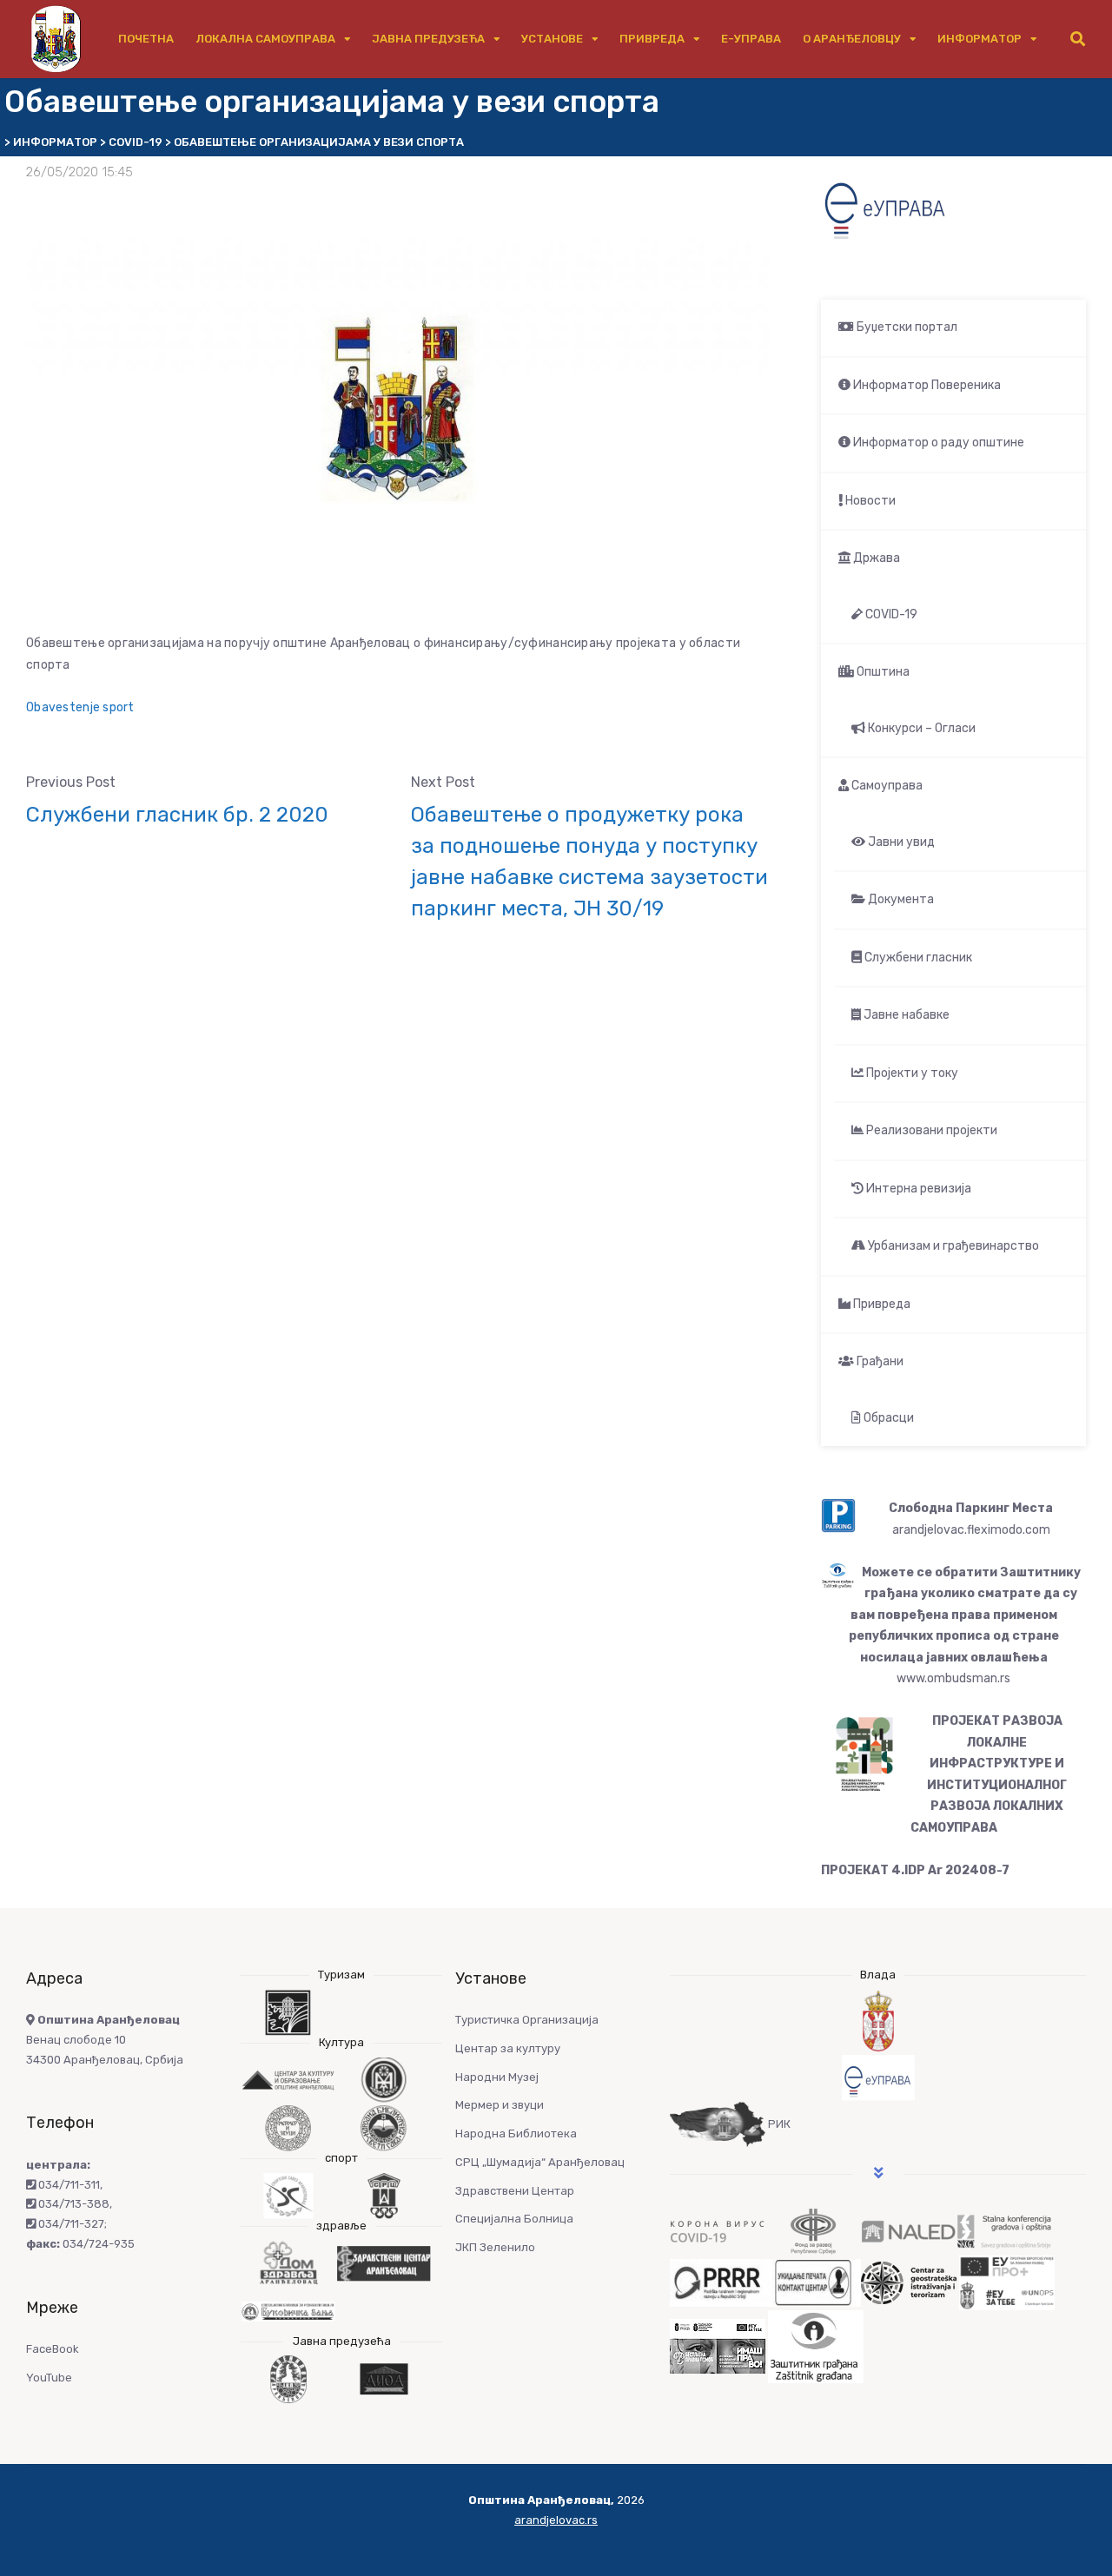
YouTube (49, 2378)
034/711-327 (70, 2224)
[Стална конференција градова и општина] (1004, 2231)
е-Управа (751, 39)
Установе (552, 39)
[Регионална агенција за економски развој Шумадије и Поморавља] (718, 2282)
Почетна (146, 39)
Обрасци (887, 1418)
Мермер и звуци (500, 2105)
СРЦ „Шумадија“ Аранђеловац (540, 2162)
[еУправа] (878, 2078)
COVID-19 (890, 614)
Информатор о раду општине (937, 443)
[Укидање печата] (813, 2282)
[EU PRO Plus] (1007, 2282)
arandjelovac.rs (556, 2520)
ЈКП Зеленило (495, 2247)
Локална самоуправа (265, 39)
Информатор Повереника (926, 385)
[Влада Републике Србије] (878, 2021)
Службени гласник (917, 958)
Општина (882, 672)
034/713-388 (73, 2204)
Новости (869, 501)
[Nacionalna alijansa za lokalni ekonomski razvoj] (909, 2231)
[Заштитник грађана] (816, 2345)
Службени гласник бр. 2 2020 (177, 815)
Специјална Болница (514, 2219)
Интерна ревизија (917, 1189)
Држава (875, 558)
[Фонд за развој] (813, 2231)
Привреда (652, 39)
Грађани (879, 1361)
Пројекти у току (911, 1073)
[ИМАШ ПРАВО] (718, 2345)
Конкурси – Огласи (920, 728)
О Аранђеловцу (852, 39)
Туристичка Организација (527, 2020)
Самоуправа (886, 786)
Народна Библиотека (516, 2133)
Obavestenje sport (80, 707)
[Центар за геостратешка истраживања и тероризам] (909, 2282)
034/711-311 (68, 2185)
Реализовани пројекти (930, 1130)
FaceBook (53, 2349)
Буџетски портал (906, 327)
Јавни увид (900, 842)
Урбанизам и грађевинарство (952, 1246)
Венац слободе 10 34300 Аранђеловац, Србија (105, 2040)
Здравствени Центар (515, 2191)
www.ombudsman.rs (953, 1678)
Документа (900, 899)
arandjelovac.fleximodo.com (971, 1530)
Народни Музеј (497, 2077)
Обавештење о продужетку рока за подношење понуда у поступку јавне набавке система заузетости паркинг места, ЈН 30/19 (589, 862)
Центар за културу (508, 2048)
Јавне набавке (905, 1015)
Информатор (980, 39)
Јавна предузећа (428, 39)
